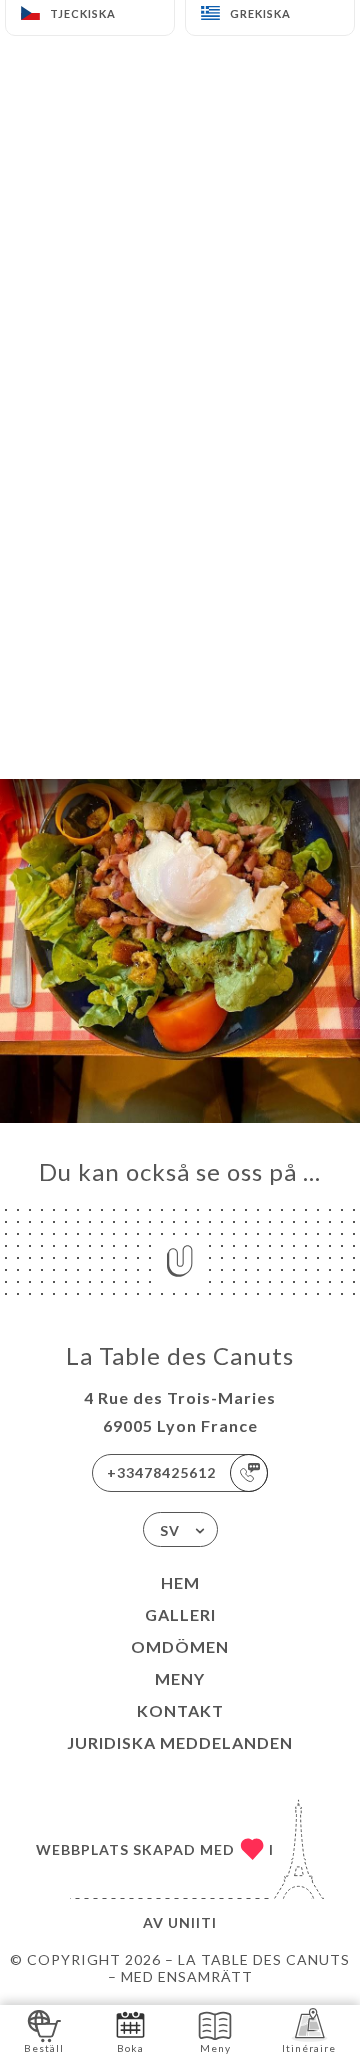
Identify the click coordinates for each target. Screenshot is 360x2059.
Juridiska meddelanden (180, 1742)
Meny (180, 1678)
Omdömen (180, 1646)
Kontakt (180, 1710)
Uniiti (192, 1922)
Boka (130, 2048)
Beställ (44, 2048)
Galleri (180, 1614)
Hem (180, 1582)
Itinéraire (309, 2048)
